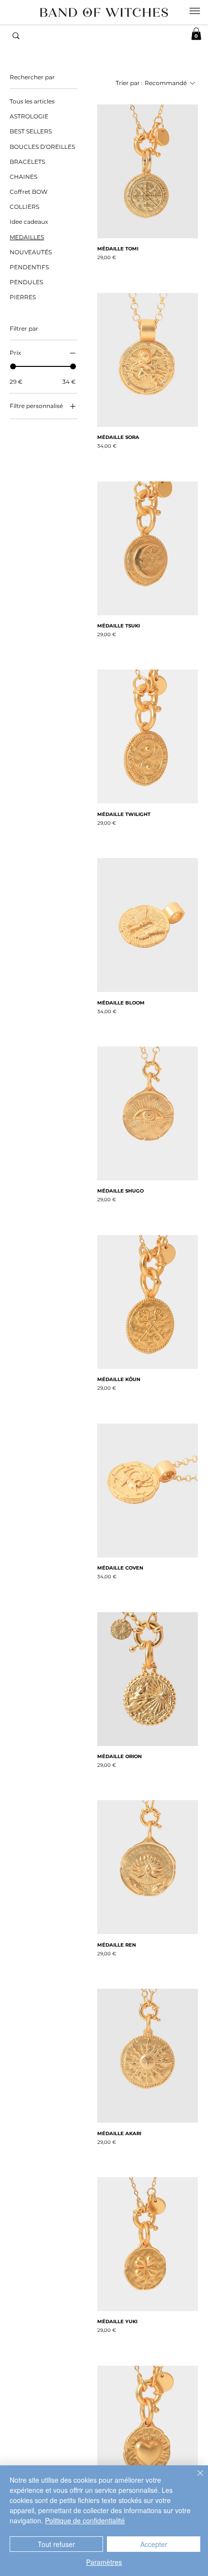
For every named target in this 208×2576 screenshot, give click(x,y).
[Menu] (194, 11)
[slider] (13, 366)
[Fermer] (194, 2479)
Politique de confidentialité (85, 2520)
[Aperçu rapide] (148, 171)
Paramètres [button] (104, 2562)
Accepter (154, 2544)
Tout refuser (56, 2544)
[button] (196, 34)
